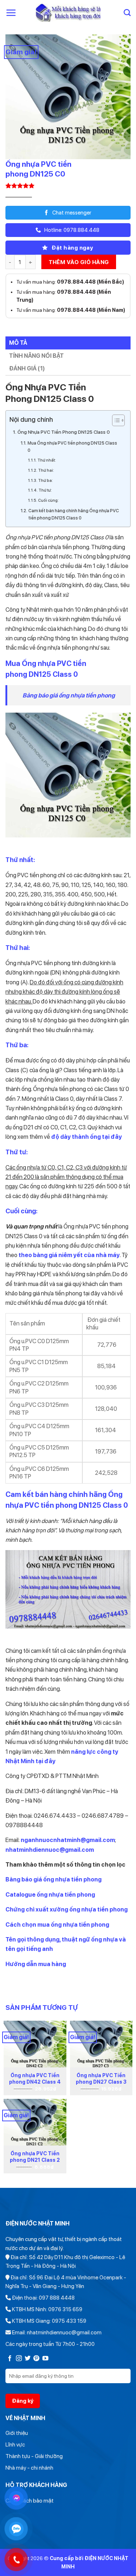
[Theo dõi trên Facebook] (10, 2359)
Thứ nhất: (47, 460)
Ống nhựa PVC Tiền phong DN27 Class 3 (101, 2079)
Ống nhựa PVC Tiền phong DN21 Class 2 (35, 2157)
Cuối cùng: (48, 500)
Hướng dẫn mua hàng (36, 1964)
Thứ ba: (46, 481)
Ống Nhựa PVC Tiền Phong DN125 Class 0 (64, 432)
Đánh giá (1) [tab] (27, 368)
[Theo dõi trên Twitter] (28, 2359)
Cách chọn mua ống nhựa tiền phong (57, 1924)
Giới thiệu (17, 2433)
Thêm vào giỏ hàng (79, 262)
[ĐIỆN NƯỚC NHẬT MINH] (68, 13)
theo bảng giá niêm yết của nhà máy (69, 1255)
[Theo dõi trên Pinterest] (36, 2359)
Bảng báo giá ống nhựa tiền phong (69, 695)
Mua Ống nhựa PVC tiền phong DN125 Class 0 (72, 447)
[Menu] (11, 13)
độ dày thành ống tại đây (86, 1137)
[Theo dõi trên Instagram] (19, 2359)
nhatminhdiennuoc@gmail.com (50, 1850)
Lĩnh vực (15, 2445)
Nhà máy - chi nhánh (29, 2468)
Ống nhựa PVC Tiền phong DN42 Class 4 (35, 2079)
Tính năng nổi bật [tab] (36, 356)
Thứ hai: (46, 470)
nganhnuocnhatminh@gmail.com (68, 1840)
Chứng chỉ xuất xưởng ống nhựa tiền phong (67, 1909)
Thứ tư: (45, 490)
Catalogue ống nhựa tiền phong (50, 1894)
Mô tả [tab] (18, 343)
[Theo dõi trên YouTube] (45, 2359)
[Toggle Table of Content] (115, 420)
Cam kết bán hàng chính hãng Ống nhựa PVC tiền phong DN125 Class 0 (74, 514)
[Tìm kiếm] (127, 12)
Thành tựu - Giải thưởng (34, 2456)
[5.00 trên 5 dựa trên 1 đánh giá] (68, 186)
